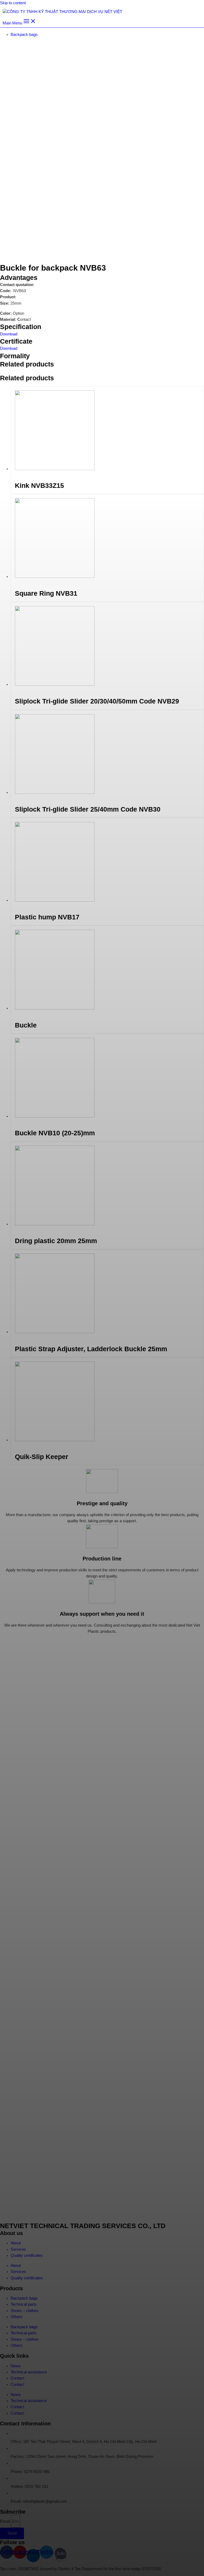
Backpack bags (24, 35)
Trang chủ (9, 45)
